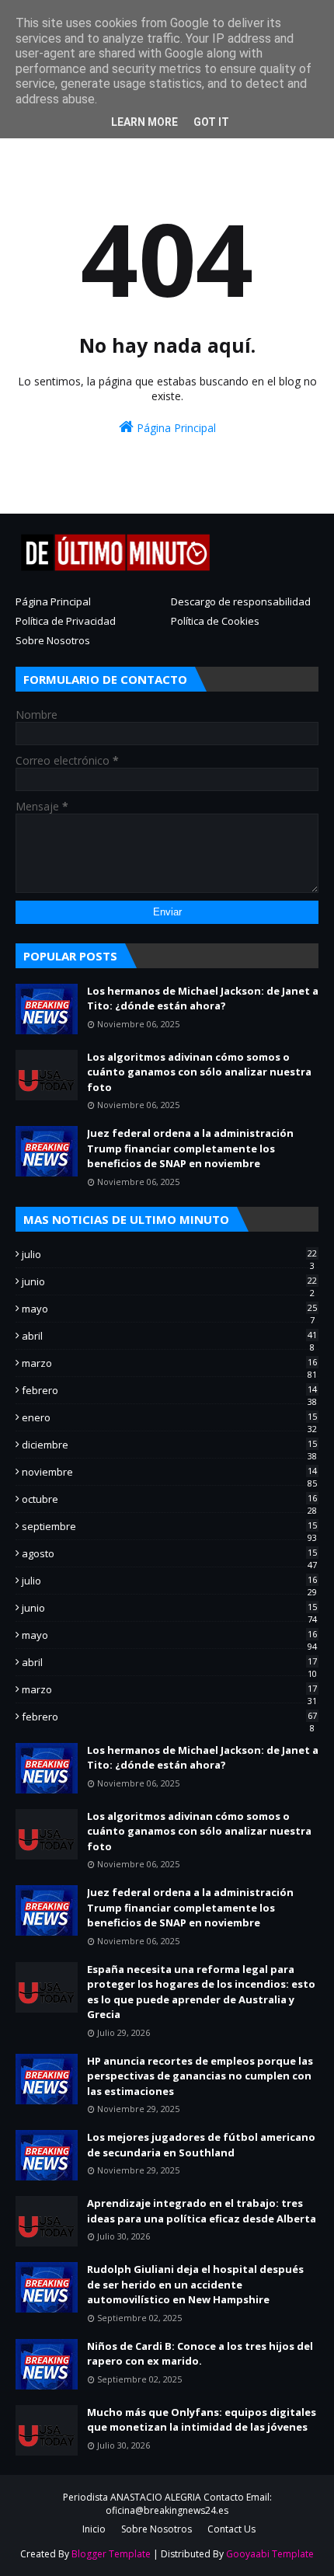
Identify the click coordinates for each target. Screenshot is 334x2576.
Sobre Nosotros (53, 640)
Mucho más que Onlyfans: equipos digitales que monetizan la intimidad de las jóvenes (202, 2420)
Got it (211, 122)
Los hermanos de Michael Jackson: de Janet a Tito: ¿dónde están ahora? (203, 999)
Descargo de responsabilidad (241, 601)
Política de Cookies (215, 621)
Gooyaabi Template (270, 2554)
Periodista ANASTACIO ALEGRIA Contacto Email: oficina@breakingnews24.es (167, 2504)
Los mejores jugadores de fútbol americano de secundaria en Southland (201, 2145)
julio (169, 1254)
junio (169, 1281)
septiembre (169, 1526)
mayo (169, 1309)
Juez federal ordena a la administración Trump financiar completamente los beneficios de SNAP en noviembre (190, 1148)
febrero (169, 1390)
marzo (169, 1363)
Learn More (144, 122)
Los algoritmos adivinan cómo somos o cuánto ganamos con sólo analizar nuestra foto (199, 1072)
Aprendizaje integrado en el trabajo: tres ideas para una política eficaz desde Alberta (202, 2211)
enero (169, 1417)
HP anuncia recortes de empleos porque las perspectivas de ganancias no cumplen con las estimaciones (200, 2076)
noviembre (169, 1472)
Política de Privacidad (66, 621)
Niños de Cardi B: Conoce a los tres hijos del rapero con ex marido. (200, 2354)
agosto (169, 1553)
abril (169, 1336)
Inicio (94, 2529)
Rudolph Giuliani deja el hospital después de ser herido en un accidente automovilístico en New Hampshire (195, 2284)
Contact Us (231, 2529)
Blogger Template (111, 2554)
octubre (169, 1499)
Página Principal (175, 428)
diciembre (169, 1445)
